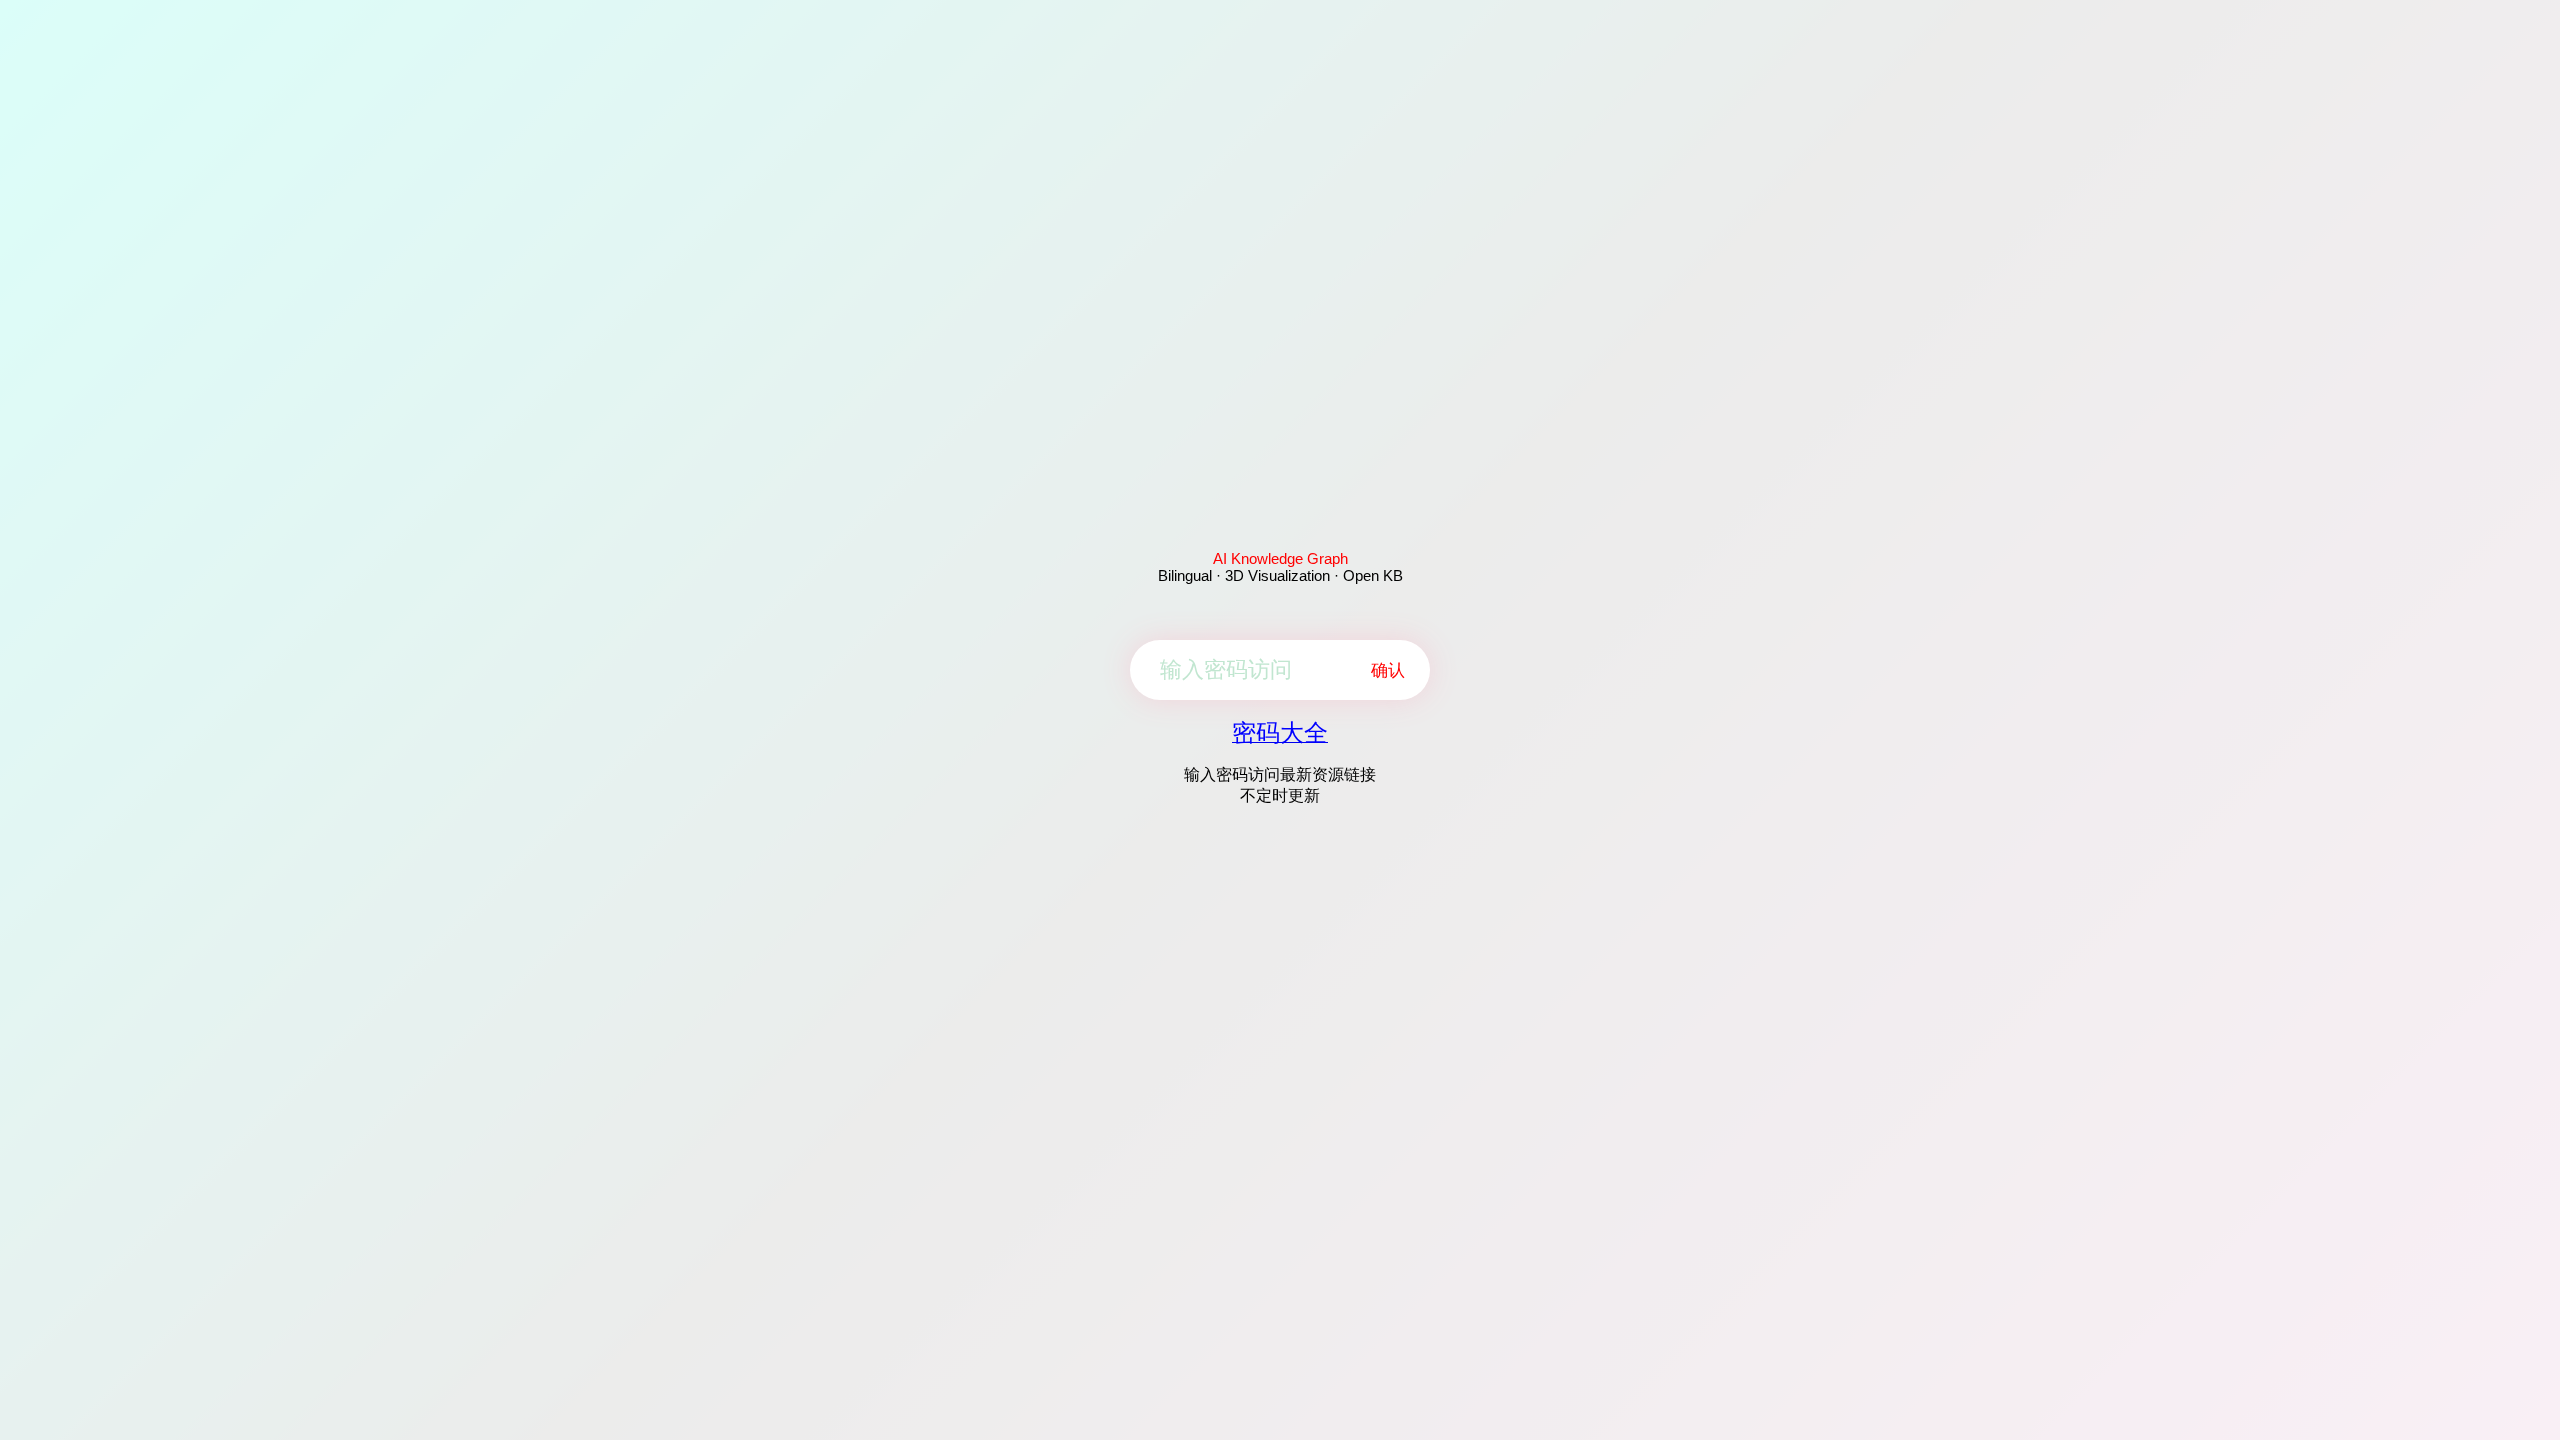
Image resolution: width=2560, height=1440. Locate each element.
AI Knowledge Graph (1280, 558)
